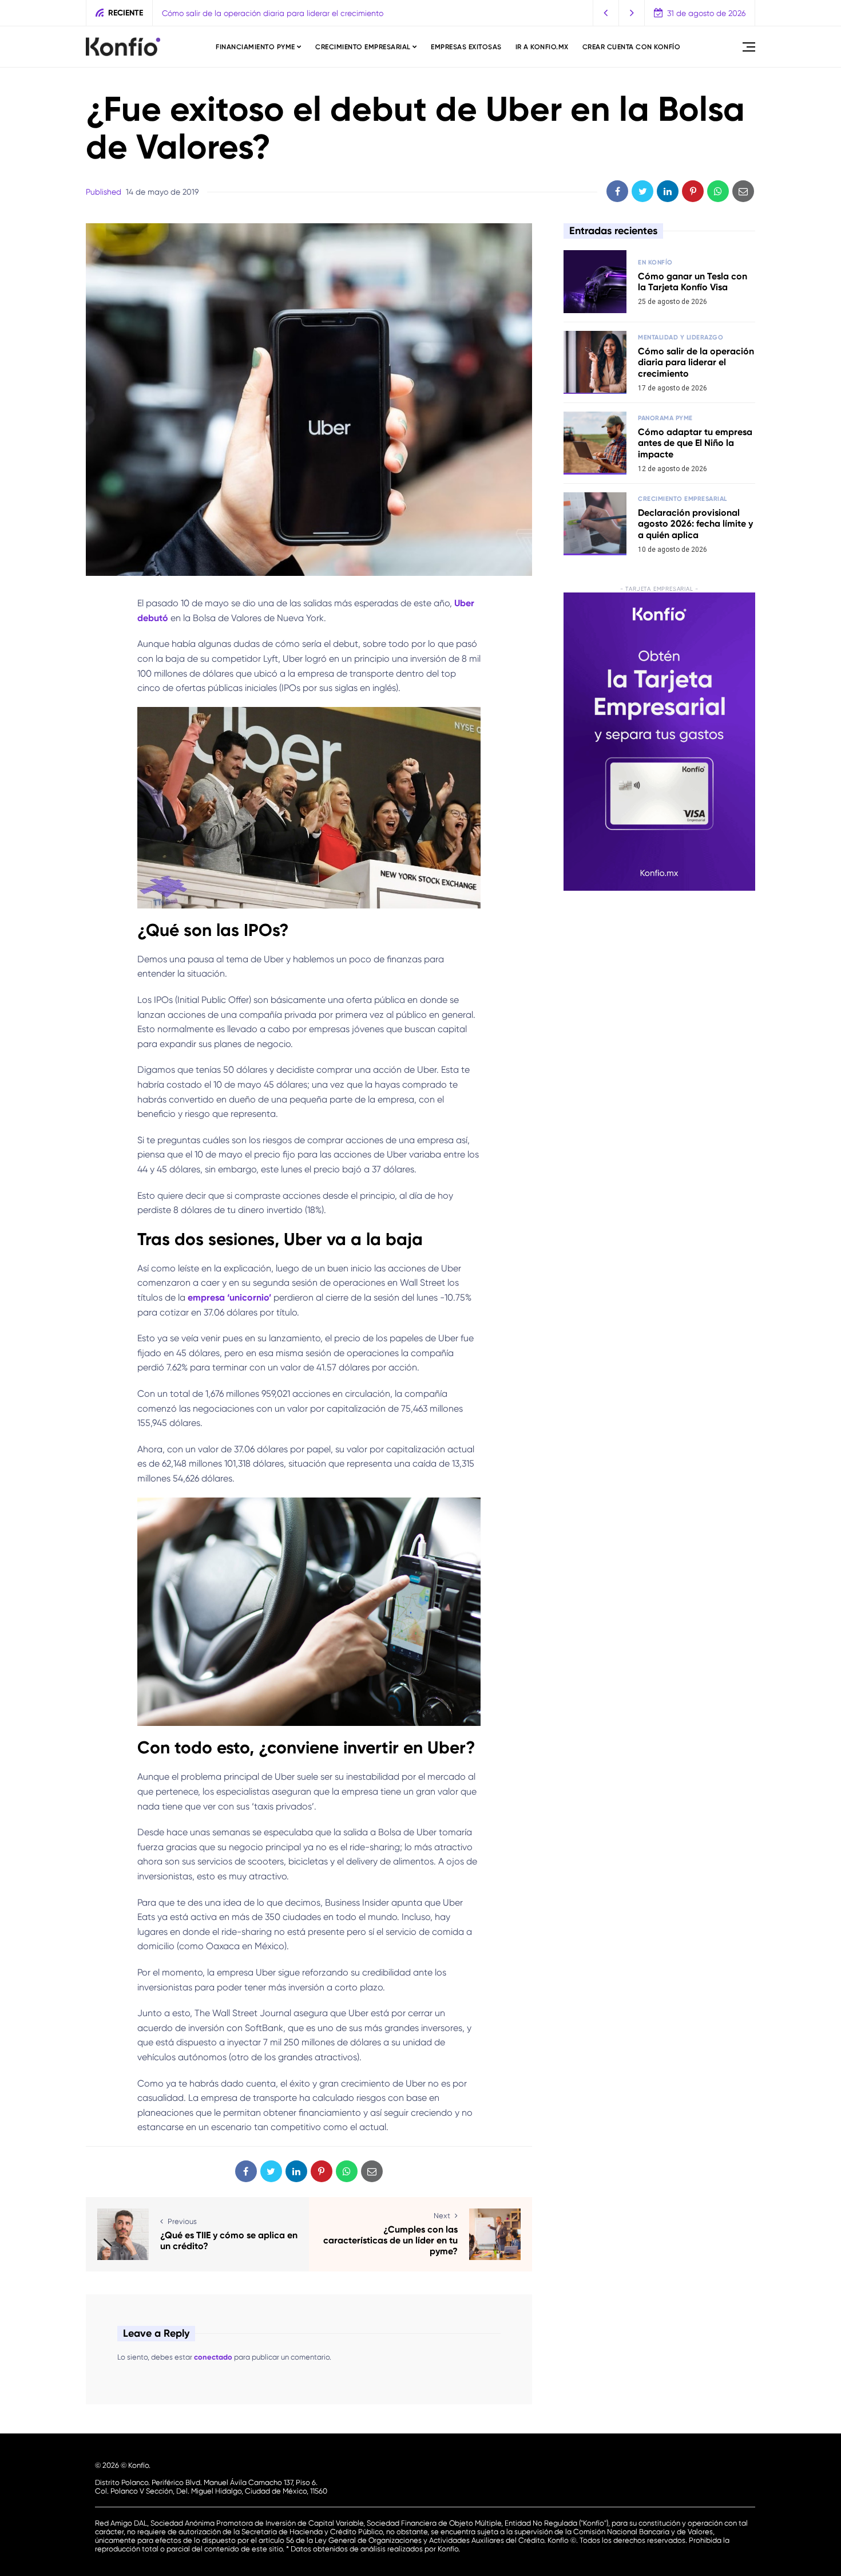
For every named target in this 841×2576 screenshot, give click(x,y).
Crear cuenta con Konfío (632, 47)
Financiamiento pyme (255, 47)
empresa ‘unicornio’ (229, 1297)
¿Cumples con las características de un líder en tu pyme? (390, 2240)
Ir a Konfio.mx (542, 47)
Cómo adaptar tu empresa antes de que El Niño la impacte (695, 443)
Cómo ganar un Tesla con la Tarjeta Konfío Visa (693, 282)
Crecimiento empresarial (363, 47)
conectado (213, 2357)
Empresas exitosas (466, 47)
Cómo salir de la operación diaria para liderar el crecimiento (273, 13)
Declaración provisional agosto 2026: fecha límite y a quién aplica (695, 524)
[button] (606, 13)
